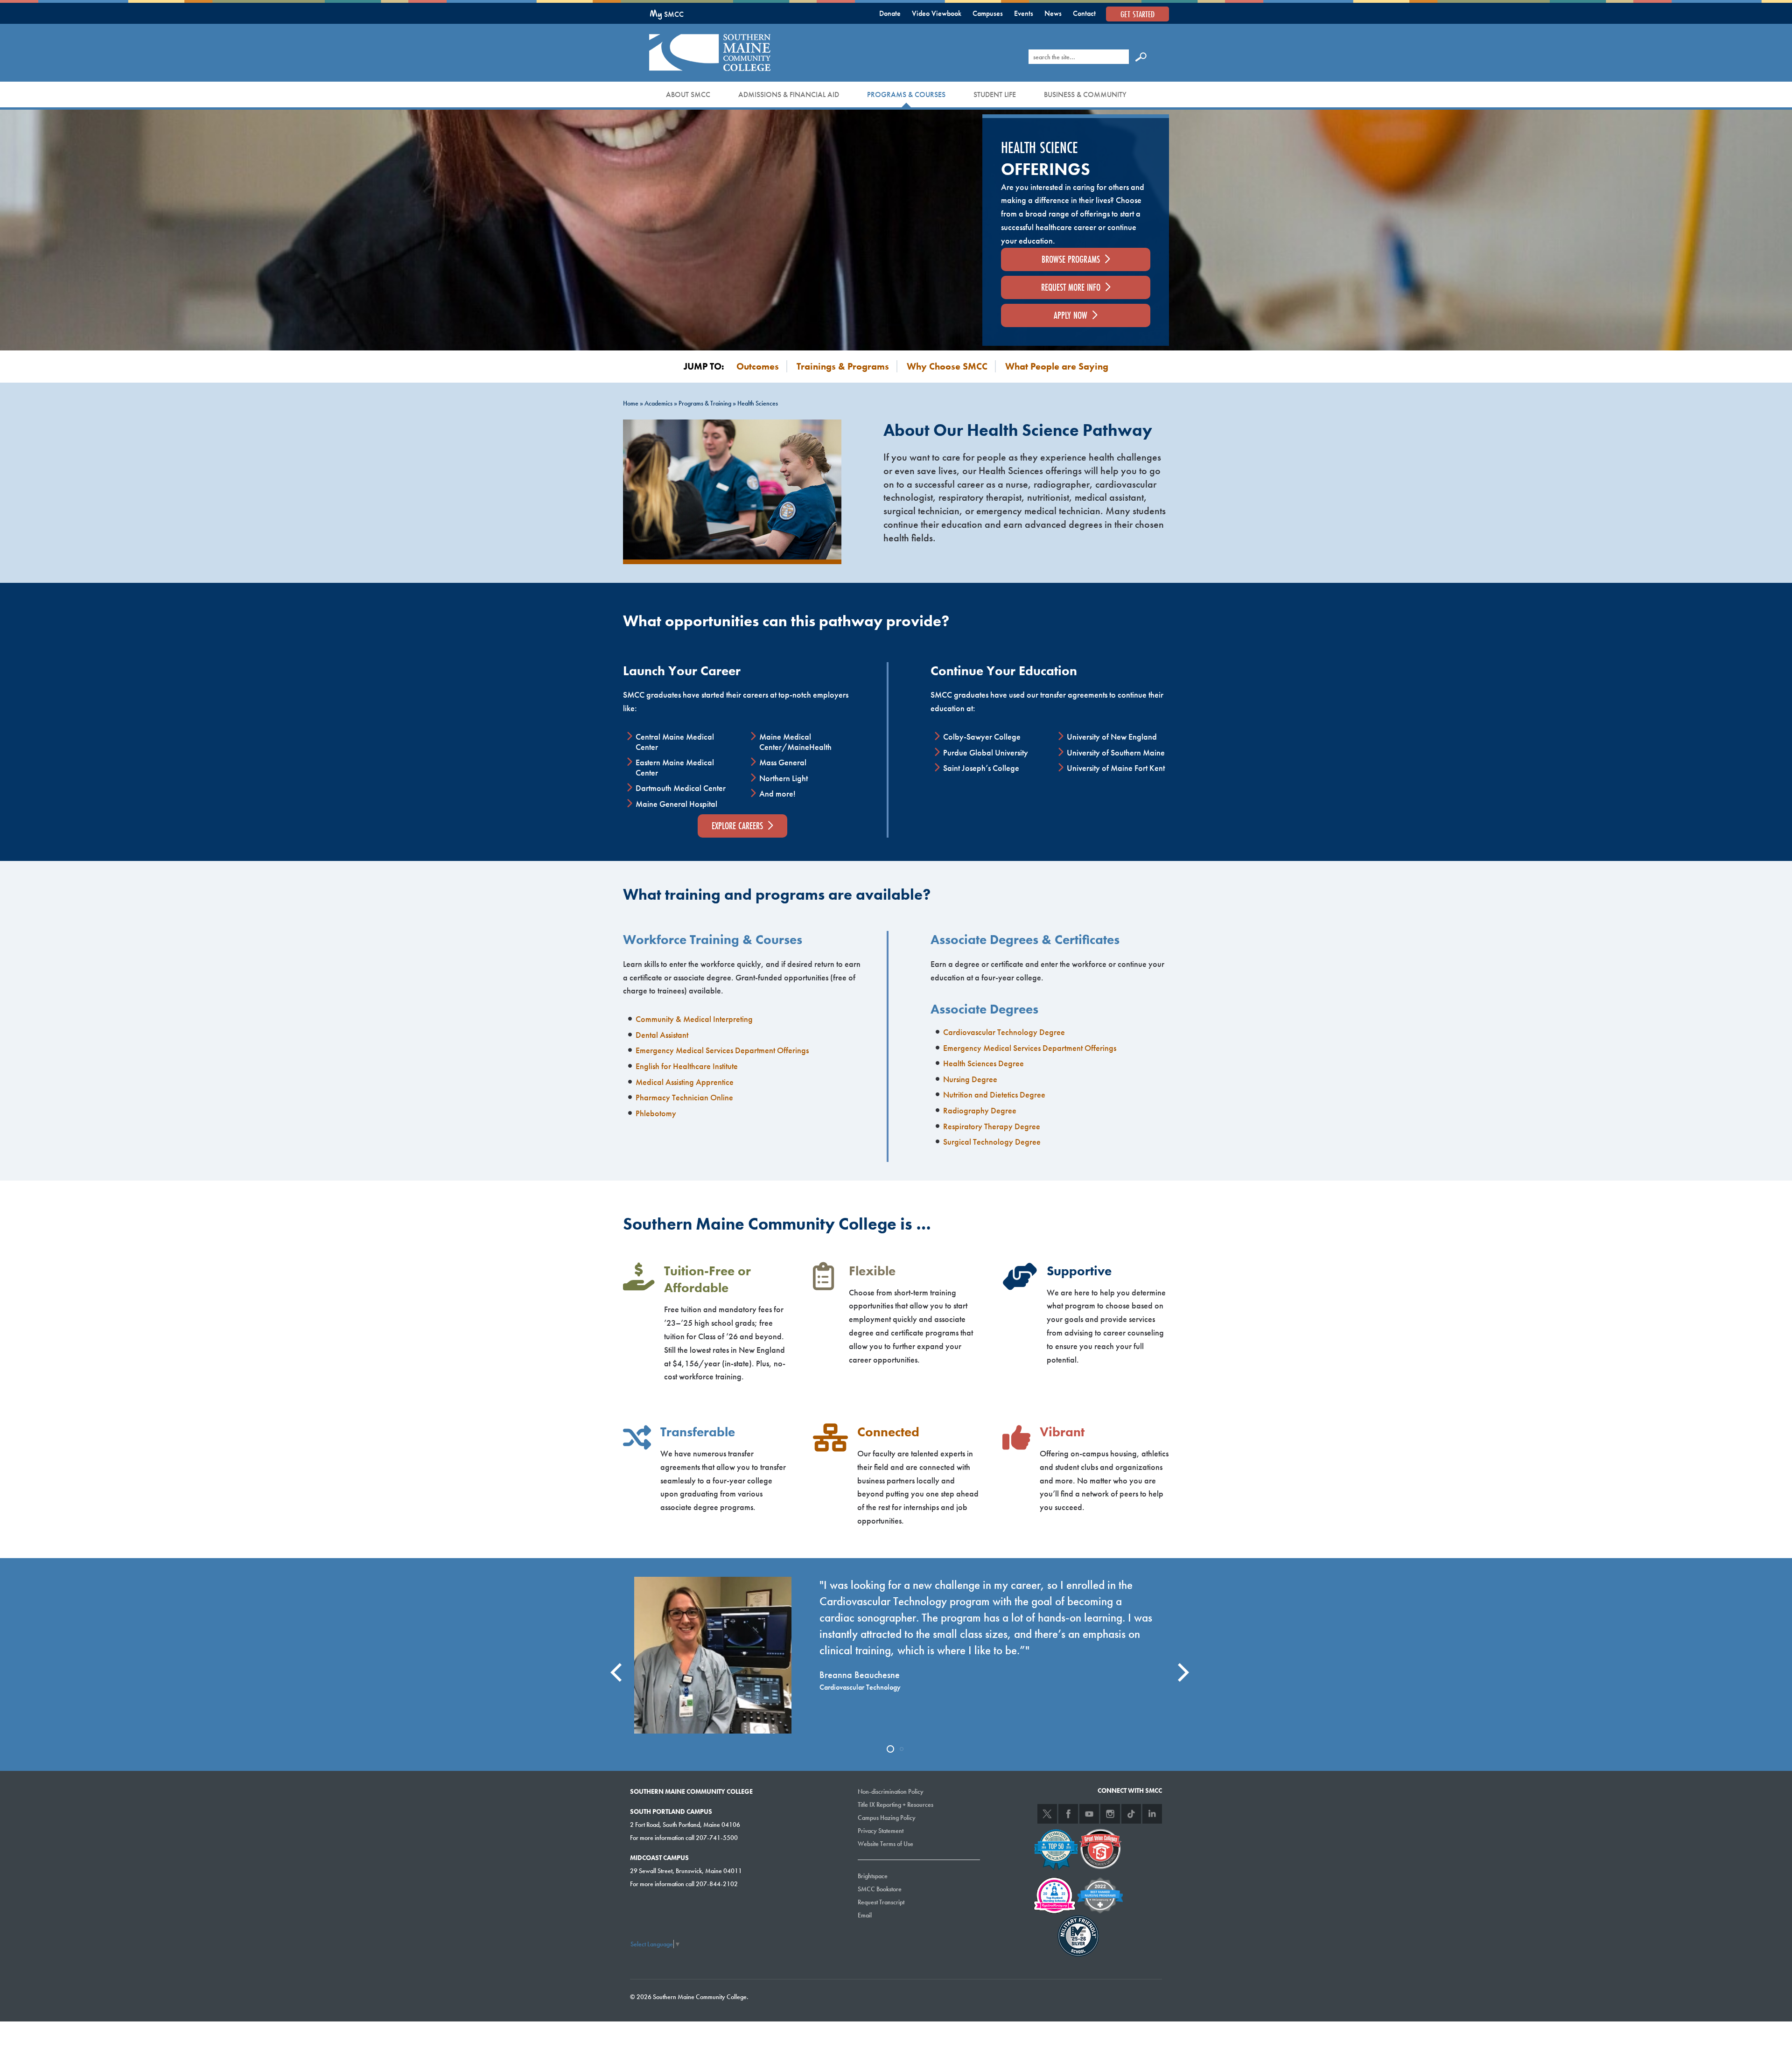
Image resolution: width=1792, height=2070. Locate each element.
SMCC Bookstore (880, 1889)
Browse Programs (1071, 259)
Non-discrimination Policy (891, 1791)
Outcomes (758, 366)
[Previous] (614, 1664)
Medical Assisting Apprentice (685, 1082)
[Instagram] (1110, 1814)
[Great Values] (1100, 1848)
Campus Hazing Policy (887, 1818)
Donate (890, 13)
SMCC (667, 14)
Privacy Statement (881, 1831)
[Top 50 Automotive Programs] (1056, 1848)
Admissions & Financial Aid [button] (789, 94)
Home (631, 403)
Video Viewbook (937, 13)
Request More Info (1071, 287)
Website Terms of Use (885, 1844)
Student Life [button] (995, 94)
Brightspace (873, 1876)
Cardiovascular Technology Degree (1004, 1032)
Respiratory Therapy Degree (992, 1126)
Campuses (988, 13)
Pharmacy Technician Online (684, 1097)
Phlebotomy (656, 1113)
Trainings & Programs (843, 366)
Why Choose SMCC (947, 366)
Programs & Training (705, 403)
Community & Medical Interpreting (694, 1019)
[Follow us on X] (1047, 1814)
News (1053, 13)
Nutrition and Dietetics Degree (994, 1094)
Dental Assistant (662, 1035)
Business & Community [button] (1085, 94)
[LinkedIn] (1152, 1814)
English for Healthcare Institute (687, 1066)
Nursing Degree (970, 1079)
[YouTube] (1089, 1814)
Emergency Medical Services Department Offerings (722, 1050)
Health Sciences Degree (983, 1063)
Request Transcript (881, 1902)
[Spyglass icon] (1141, 56)
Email (865, 1915)
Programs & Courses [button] (906, 94)
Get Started (1137, 14)
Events (1024, 13)
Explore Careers (737, 826)
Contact (1084, 13)
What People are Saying (1057, 366)
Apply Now (1071, 315)
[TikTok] (1131, 1814)
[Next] (1178, 1664)
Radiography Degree (980, 1110)
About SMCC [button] (688, 94)
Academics (658, 403)
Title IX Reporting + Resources (896, 1804)
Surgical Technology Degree (992, 1142)
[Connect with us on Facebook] (1068, 1814)
